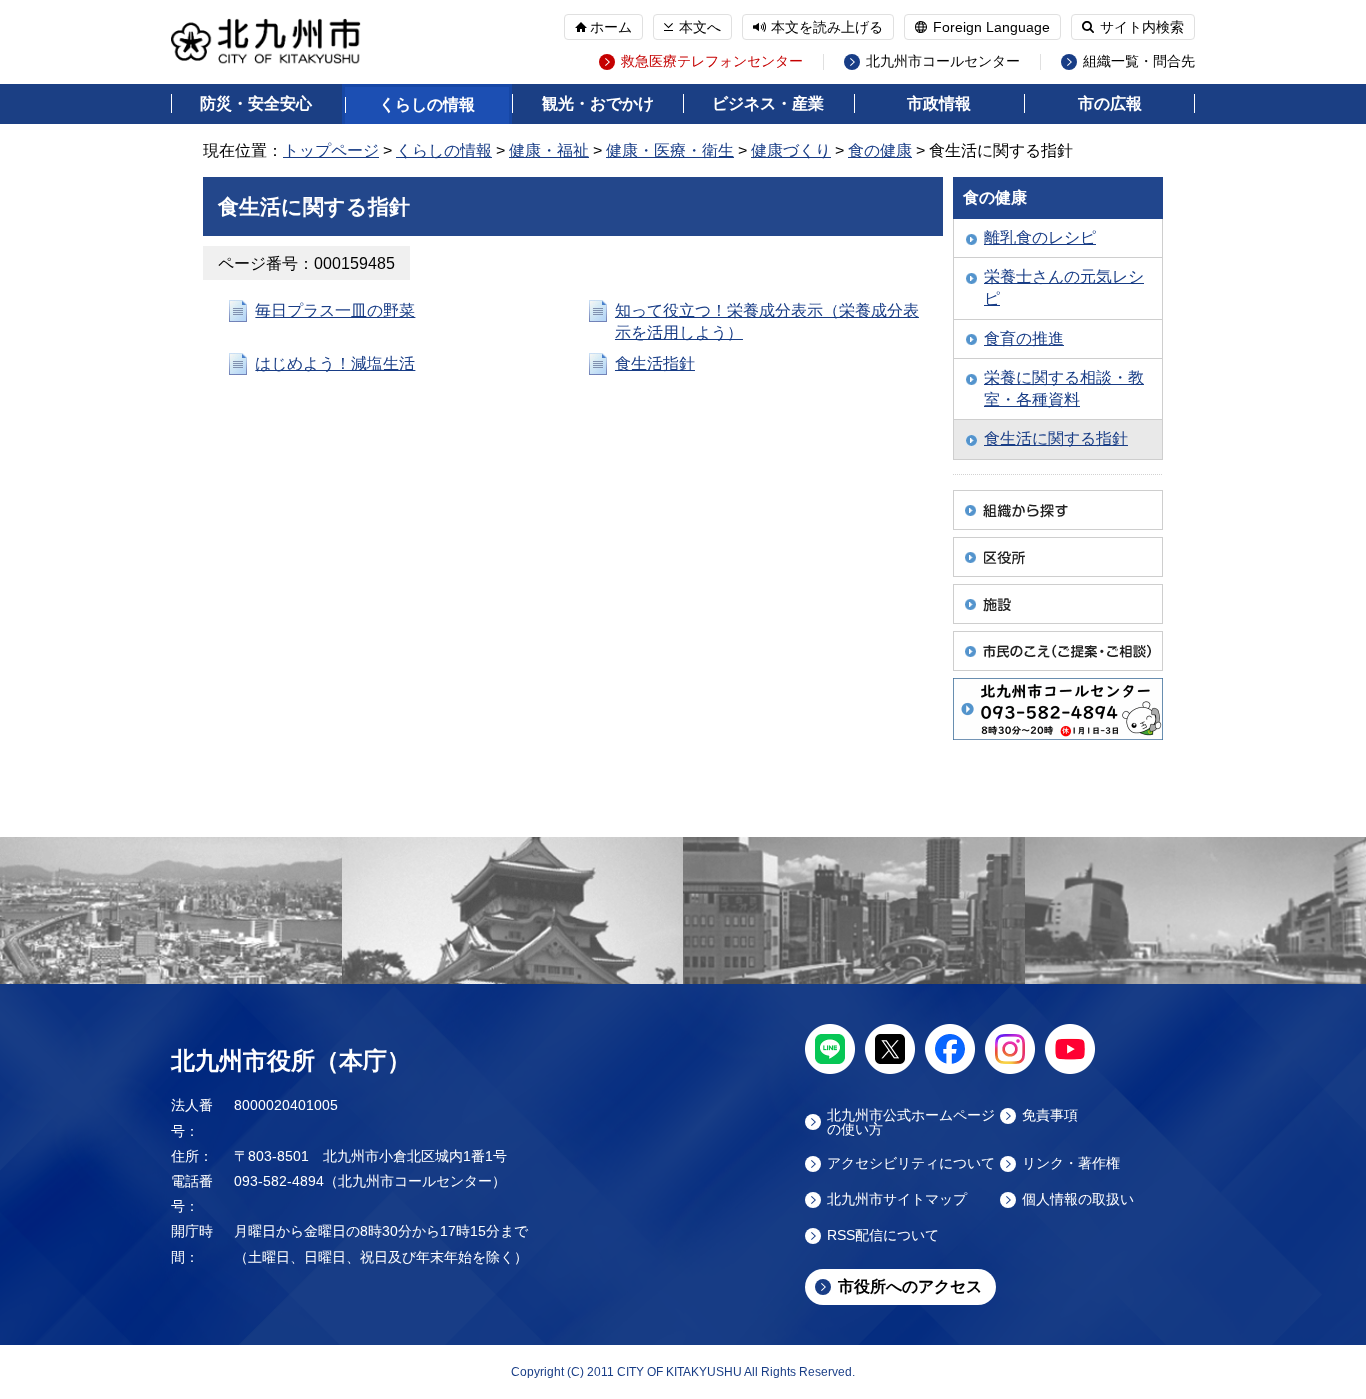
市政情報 (939, 103)
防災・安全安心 (256, 103)
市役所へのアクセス (910, 1286)
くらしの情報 (427, 104)
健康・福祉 (549, 150)
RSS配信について (883, 1235)
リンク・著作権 (1071, 1163)
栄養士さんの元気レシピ (1064, 287)
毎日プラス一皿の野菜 (335, 310)
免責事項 (1050, 1115)
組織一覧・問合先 (1139, 61)
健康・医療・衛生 (670, 150)
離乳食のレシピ (1040, 237)
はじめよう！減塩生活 (335, 363)
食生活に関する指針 (1056, 438)
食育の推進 (1024, 338)
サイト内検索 (1142, 27)
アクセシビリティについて (911, 1163)
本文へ (700, 27)
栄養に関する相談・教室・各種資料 (1064, 388)
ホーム (611, 27)
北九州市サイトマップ (897, 1199)
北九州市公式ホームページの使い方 (911, 1122)
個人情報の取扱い (1078, 1199)
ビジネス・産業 (768, 103)
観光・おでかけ (598, 103)
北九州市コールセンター (943, 61)
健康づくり (791, 150)
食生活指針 (655, 363)
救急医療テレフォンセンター (712, 61)
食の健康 (880, 150)
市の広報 (1110, 103)
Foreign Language (991, 27)
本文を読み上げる (827, 27)
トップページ (331, 150)
